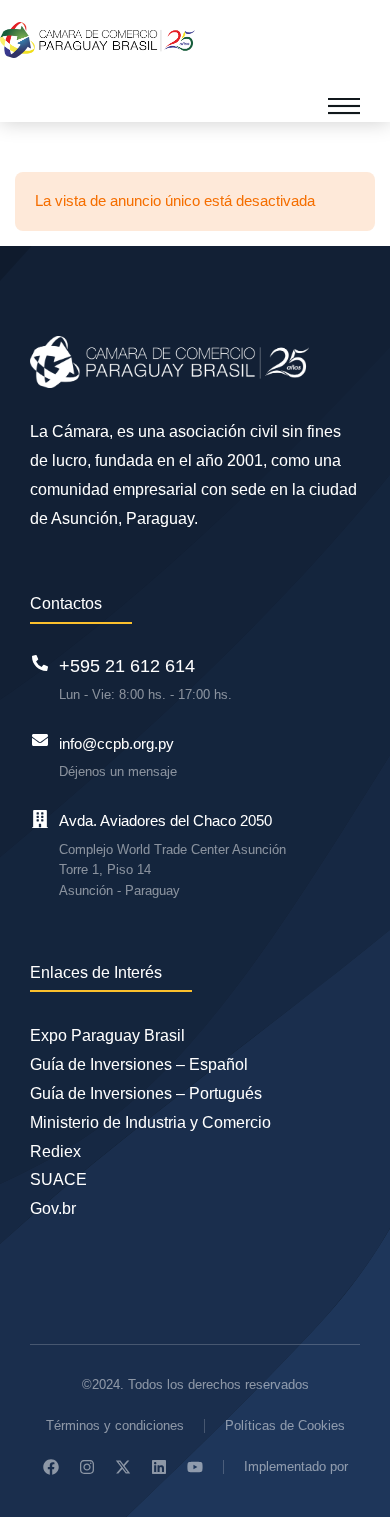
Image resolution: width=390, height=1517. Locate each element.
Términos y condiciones (115, 1425)
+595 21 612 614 (127, 666)
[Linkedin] (159, 1467)
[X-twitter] (123, 1467)
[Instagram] (87, 1467)
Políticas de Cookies (285, 1425)
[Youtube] (195, 1467)
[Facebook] (51, 1467)
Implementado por (296, 1466)
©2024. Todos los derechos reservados (195, 1384)
